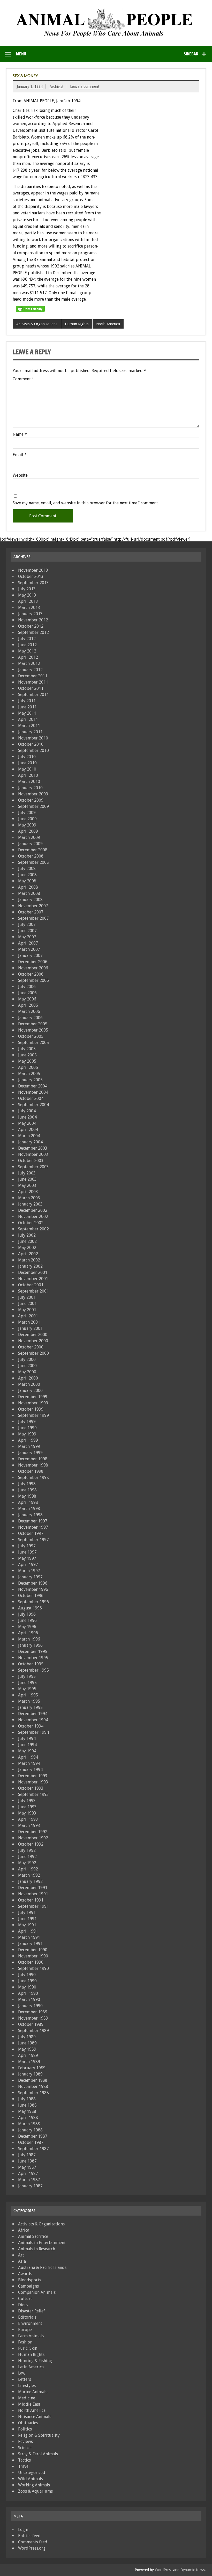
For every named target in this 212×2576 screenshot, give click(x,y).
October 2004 (31, 1098)
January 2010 (30, 788)
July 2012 (27, 639)
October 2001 (31, 1285)
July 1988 (27, 2099)
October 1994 (31, 1726)
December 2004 (33, 1086)
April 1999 (28, 1440)
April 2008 (28, 887)
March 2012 (29, 663)
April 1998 (28, 1502)
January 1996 (30, 1645)
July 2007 (27, 924)
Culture (25, 2299)
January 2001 (30, 1328)
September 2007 (33, 918)
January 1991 (30, 1944)
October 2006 (31, 974)
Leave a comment (85, 86)
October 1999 (31, 1409)
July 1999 (27, 1422)
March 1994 (29, 1763)
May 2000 (27, 1372)
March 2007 (29, 949)
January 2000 (30, 1391)
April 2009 (28, 831)
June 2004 (27, 1117)
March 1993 (29, 1826)
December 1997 (33, 1521)
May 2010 (27, 769)
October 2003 (31, 1161)
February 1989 (32, 2068)
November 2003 (33, 1154)
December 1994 (33, 1714)
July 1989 (27, 2037)
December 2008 (33, 850)
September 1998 (33, 1478)
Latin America (31, 2367)
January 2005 (30, 1080)
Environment (30, 2323)
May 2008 (27, 881)
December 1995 (33, 1652)
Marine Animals (33, 2392)
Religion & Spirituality (39, 2435)
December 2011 (33, 676)
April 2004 (28, 1130)
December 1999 (33, 1397)
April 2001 (28, 1316)
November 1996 (33, 1589)
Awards (25, 2274)
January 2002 (30, 1266)
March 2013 (29, 608)
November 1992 (33, 1838)
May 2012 (27, 651)
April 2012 (28, 657)
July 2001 (27, 1297)
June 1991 (27, 1919)
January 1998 (30, 1515)
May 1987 (27, 2167)
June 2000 (27, 1366)
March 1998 (29, 1509)
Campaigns (28, 2286)
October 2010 (31, 744)
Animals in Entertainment (42, 2243)
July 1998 (27, 1484)
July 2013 (27, 589)
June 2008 (27, 875)
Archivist (56, 86)
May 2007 (27, 937)
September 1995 (33, 1670)
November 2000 (33, 1341)
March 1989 (29, 2062)
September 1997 (33, 1540)
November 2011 (33, 682)
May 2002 (27, 1248)
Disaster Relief (32, 2311)
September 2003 (33, 1167)
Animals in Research (37, 2249)
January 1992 (30, 1881)
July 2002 (27, 1235)
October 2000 (31, 1347)
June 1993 (27, 1807)
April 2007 (28, 943)
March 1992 (29, 1875)
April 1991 (28, 1931)
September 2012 (33, 632)
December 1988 (33, 2080)
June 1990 (27, 1981)
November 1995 (33, 1658)
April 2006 (28, 1005)
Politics (25, 2429)
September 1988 (33, 2093)
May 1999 (27, 1434)
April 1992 (28, 1869)
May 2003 (27, 1185)
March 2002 (29, 1260)
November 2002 (33, 1217)
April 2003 (28, 1192)
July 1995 (27, 1676)
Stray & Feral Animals (38, 2454)
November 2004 (33, 1092)
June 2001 (27, 1304)
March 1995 (29, 1701)
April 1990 (28, 1993)
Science (25, 2448)
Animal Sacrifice (33, 2236)
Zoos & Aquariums (35, 2491)
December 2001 (33, 1272)
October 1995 (31, 1664)
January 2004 (30, 1142)
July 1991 (27, 1913)
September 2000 (33, 1353)
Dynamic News (193, 2570)
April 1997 (28, 1565)
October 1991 (31, 1900)
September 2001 (33, 1291)
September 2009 (33, 806)
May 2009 (27, 825)
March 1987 (29, 2180)
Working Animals (34, 2485)
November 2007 (33, 906)
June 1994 (27, 1745)
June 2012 (27, 645)
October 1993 (31, 1788)
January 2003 (30, 1204)
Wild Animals (31, 2479)
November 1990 (33, 1956)
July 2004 (27, 1111)
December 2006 (33, 962)
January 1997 (30, 1577)
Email (20, 455)
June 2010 (27, 763)
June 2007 (27, 931)
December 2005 (33, 1024)
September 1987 (33, 2149)
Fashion (25, 2342)
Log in (24, 2530)
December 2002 (33, 1210)
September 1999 (33, 1415)
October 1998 (31, 1471)
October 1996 (31, 1596)
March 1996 (29, 1639)
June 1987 (27, 2161)
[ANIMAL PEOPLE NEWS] (106, 10)
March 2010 (29, 782)
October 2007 (31, 912)
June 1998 (27, 1490)
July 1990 (27, 1975)
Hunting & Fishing (35, 2361)
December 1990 (33, 1950)
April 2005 (28, 1067)
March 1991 (29, 1937)
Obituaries (28, 2423)
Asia (22, 2261)
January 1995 (30, 1707)
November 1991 (33, 1894)
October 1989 (31, 2024)
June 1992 (27, 1857)
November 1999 (33, 1403)
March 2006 (29, 1011)
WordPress (164, 2570)
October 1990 (31, 1962)
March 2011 (29, 726)
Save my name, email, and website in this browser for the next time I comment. (86, 503)
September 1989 (33, 2031)
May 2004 (27, 1123)
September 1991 (33, 1906)
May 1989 (27, 2049)
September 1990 (33, 1968)
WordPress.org (32, 2548)
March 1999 (29, 1446)
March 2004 (29, 1136)
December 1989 (33, 2012)
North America (108, 324)
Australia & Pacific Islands (42, 2267)
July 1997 (27, 1546)
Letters (25, 2379)
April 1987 (28, 2174)
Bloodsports (30, 2280)
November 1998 (33, 1465)
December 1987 (33, 2136)
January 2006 (30, 1018)
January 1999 (30, 1453)
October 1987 (31, 2142)
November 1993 (33, 1782)
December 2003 (33, 1148)
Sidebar (191, 54)
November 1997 (33, 1527)
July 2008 (27, 869)
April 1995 (28, 1695)
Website (20, 475)
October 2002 (31, 1223)
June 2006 (27, 993)
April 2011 (28, 719)
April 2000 (28, 1378)
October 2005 (31, 1036)
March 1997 (29, 1571)
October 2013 (31, 576)
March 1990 (29, 2000)
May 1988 (27, 2111)
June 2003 (27, 1179)
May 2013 (27, 595)
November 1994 (33, 1720)
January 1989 (30, 2074)
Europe (25, 2330)
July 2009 (27, 813)
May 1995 (27, 1689)
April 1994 (28, 1757)
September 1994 (33, 1732)
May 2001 (27, 1310)
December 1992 (33, 1832)
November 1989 (33, 2018)
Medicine (27, 2398)
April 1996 (28, 1633)
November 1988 (33, 2087)
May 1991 (27, 1925)
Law (22, 2373)
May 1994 (27, 1751)
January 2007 (30, 956)
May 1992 (27, 1863)
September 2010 (33, 750)
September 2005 (33, 1043)
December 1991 (33, 1888)
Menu (21, 54)
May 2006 (27, 999)
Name (20, 434)
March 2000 (29, 1384)
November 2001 (33, 1279)
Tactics (24, 2460)
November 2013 (33, 570)
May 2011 (27, 713)
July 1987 (27, 2155)
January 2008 (30, 900)
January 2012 (30, 670)
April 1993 (28, 1819)
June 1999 (27, 1428)
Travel (24, 2466)
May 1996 (27, 1627)
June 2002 (27, 1241)
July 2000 (27, 1359)
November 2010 (33, 738)
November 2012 (33, 620)
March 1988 (29, 2124)
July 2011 (27, 701)
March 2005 (29, 1074)
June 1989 (27, 2043)
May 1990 (27, 1987)
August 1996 (30, 1608)
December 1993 (33, 1776)
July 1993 (27, 1801)
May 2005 (27, 1061)
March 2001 (29, 1322)
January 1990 (30, 2006)
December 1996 (33, 1583)
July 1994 (27, 1739)
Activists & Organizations (37, 324)
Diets (23, 2305)
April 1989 (28, 2055)
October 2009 (31, 800)
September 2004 (33, 1105)
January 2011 (30, 732)
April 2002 (28, 1254)
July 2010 (27, 757)
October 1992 (31, 1844)
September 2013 (33, 583)
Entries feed (29, 2536)
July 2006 (27, 987)
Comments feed (33, 2542)
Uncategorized (32, 2473)
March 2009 (29, 837)
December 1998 (33, 1459)
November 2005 (33, 1030)
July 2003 (27, 1173)
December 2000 (33, 1335)
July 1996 (27, 1614)
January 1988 (30, 2130)
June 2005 (27, 1055)
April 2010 (28, 775)
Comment (23, 379)
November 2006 (33, 968)
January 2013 (30, 614)
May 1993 (27, 1813)
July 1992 (27, 1850)
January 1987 (30, 2186)
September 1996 (33, 1602)
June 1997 (27, 1552)
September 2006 (33, 980)
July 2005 (27, 1049)
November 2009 (33, 794)
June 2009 (27, 819)
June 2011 (27, 707)
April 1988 (28, 2118)
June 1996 (27, 1620)
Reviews (25, 2441)
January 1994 (30, 1770)
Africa (24, 2230)
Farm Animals (31, 2336)
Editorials (27, 2317)
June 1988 (27, 2105)
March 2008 (29, 893)
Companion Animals (37, 2292)
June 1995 (27, 1683)
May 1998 (27, 1496)
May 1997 (27, 1558)
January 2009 (30, 844)
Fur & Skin (28, 2348)
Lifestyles (27, 2386)
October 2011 (31, 688)
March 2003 (29, 1198)
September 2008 (33, 862)
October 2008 (31, 856)
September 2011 (33, 695)
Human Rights (77, 324)
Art (21, 2255)
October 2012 (31, 626)
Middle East (29, 2404)
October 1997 (31, 1533)
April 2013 (28, 601)
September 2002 (33, 1229)
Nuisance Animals (35, 2417)
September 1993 (33, 1794)
